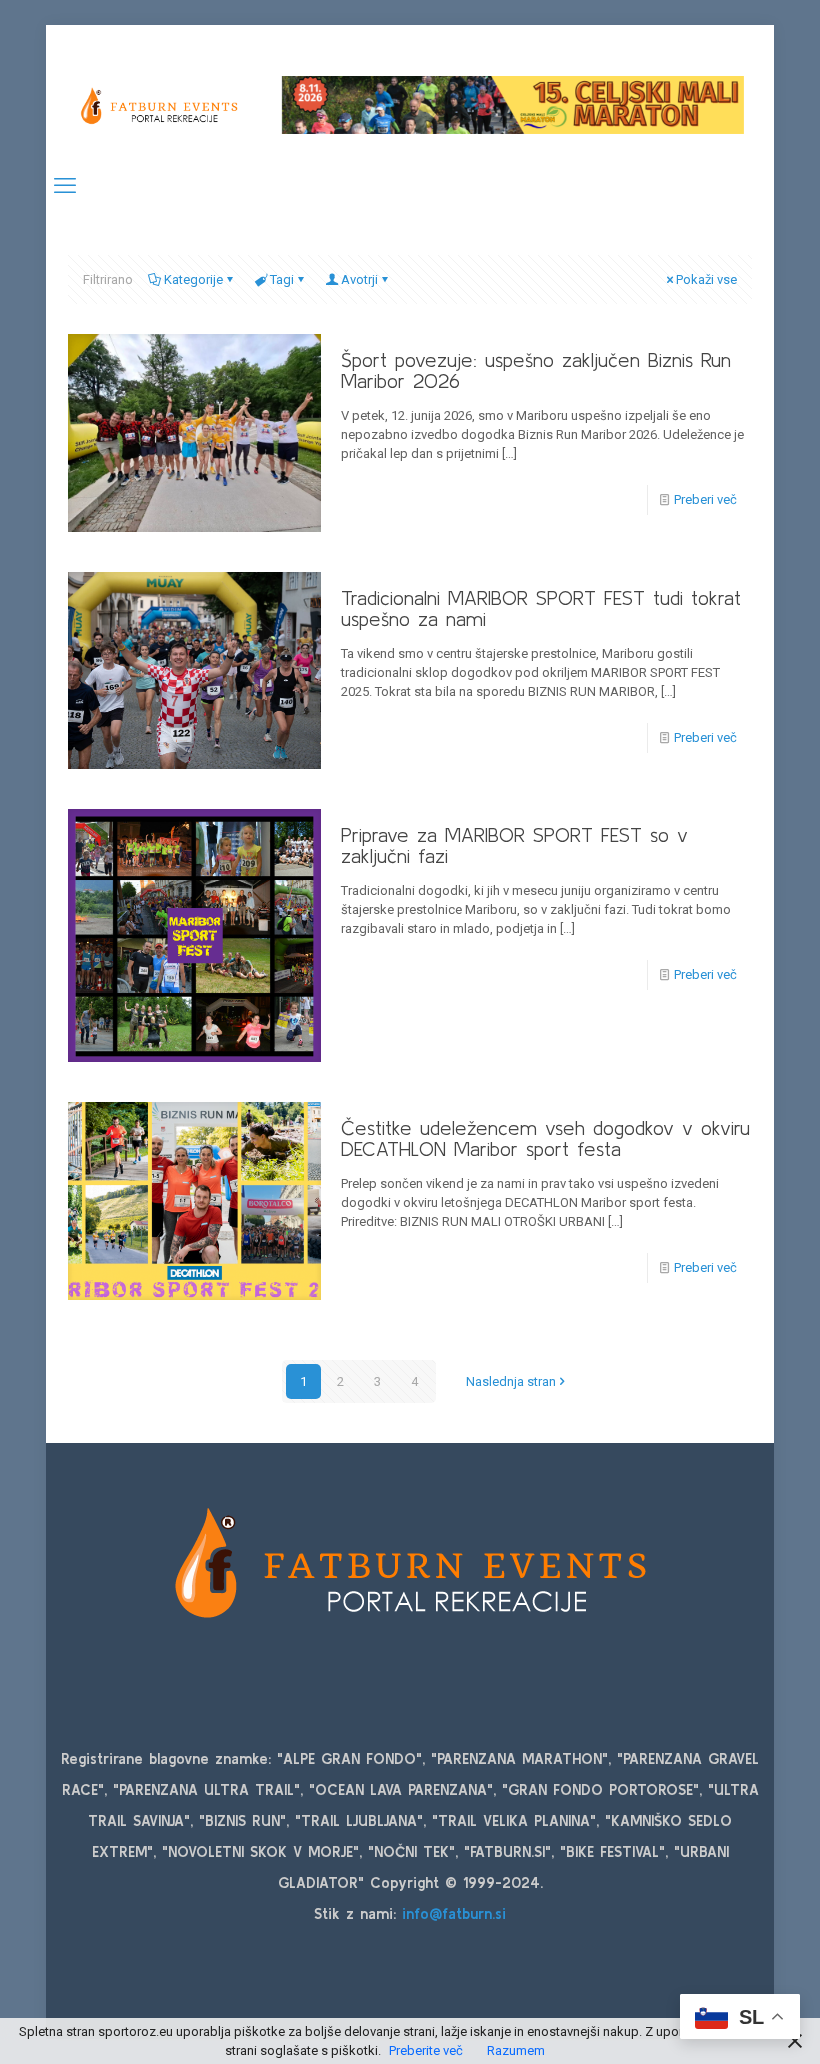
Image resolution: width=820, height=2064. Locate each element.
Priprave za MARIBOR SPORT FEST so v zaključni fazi (514, 845)
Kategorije (193, 279)
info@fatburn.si (454, 1913)
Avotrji (359, 279)
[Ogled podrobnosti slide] (513, 104)
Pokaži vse (706, 279)
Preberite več (426, 2050)
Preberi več (705, 499)
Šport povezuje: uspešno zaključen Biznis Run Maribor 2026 (536, 370)
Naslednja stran (511, 1381)
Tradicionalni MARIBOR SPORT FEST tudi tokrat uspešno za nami (541, 608)
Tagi (282, 279)
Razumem (516, 2050)
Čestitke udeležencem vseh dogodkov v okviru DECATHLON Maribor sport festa (545, 1138)
